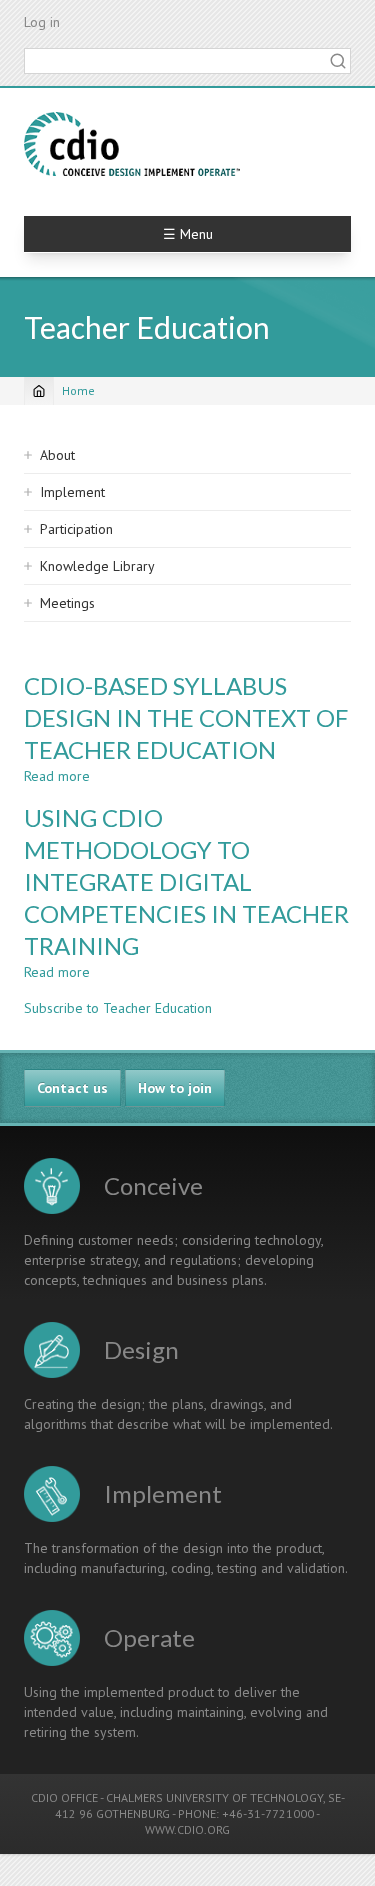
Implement (72, 492)
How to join (175, 1088)
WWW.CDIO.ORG (187, 1829)
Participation (76, 529)
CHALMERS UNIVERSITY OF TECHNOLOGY (214, 1797)
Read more (57, 776)
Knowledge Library (97, 566)
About (57, 455)
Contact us (72, 1088)
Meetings (67, 603)
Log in (42, 22)
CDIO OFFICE (64, 1797)
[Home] (132, 144)
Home (78, 390)
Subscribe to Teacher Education (118, 1008)
